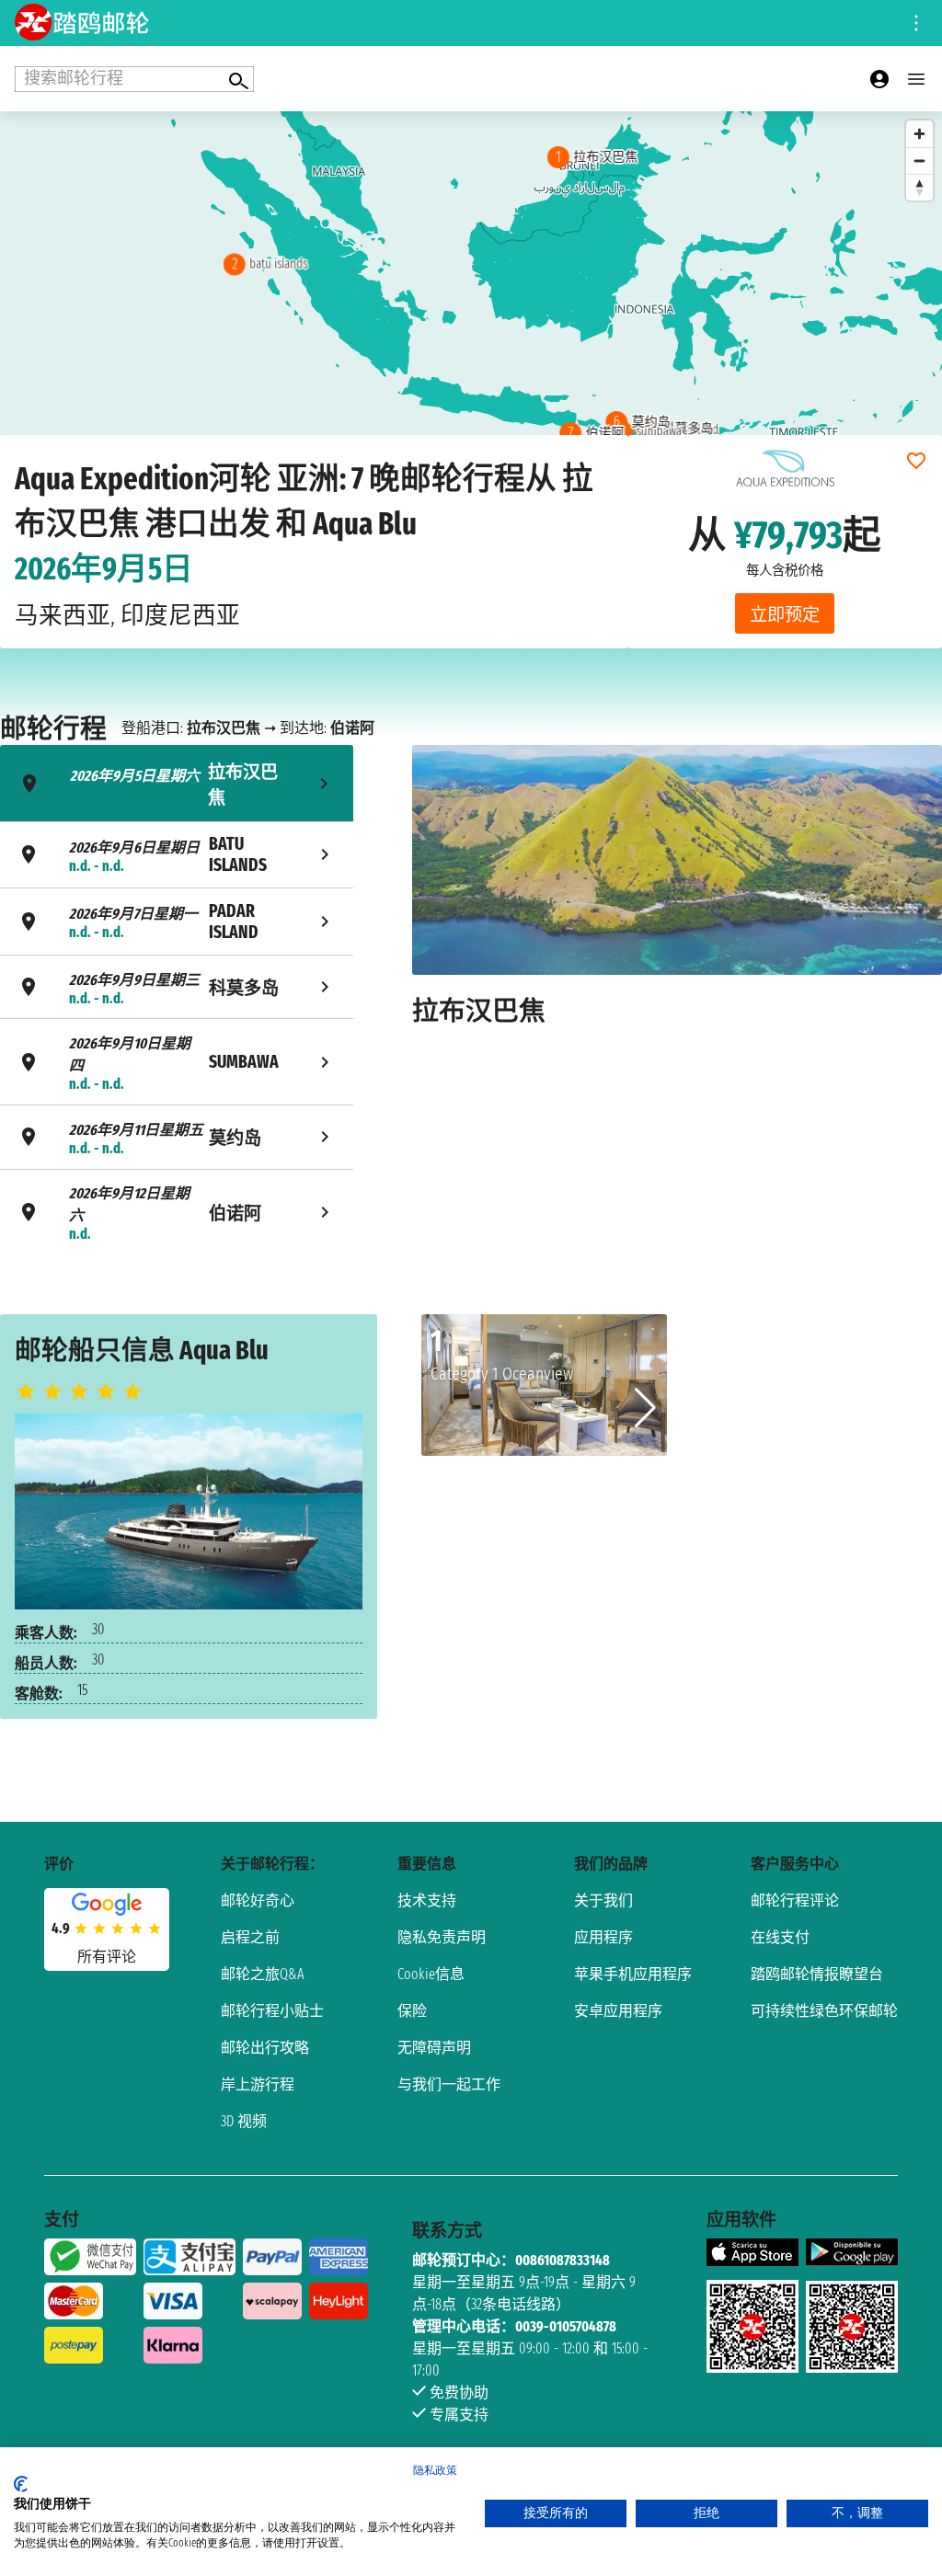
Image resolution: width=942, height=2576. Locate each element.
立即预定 (785, 615)
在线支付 (780, 1937)
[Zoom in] (919, 134)
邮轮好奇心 (258, 1901)
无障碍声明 (434, 2048)
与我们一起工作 (449, 2084)
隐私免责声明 (442, 1937)
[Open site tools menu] (916, 23)
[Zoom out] (919, 160)
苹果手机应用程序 (633, 1974)
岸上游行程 (258, 2084)
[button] (645, 1408)
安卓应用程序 (618, 2011)
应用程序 (603, 1937)
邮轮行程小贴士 (272, 2011)
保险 (412, 2011)
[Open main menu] (916, 79)
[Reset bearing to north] (919, 187)
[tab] (177, 783)
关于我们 (603, 1901)
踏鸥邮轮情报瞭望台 (817, 1974)
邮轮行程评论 (795, 1901)
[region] (471, 295)
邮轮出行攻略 (265, 2048)
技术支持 (427, 1901)
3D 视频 (244, 2121)
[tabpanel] (677, 1000)
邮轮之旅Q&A (263, 1974)
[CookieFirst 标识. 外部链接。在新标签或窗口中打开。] (21, 2484)
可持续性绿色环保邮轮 (824, 2011)
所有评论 (107, 1957)
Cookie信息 (431, 1974)
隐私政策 (435, 2470)
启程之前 (250, 1937)
